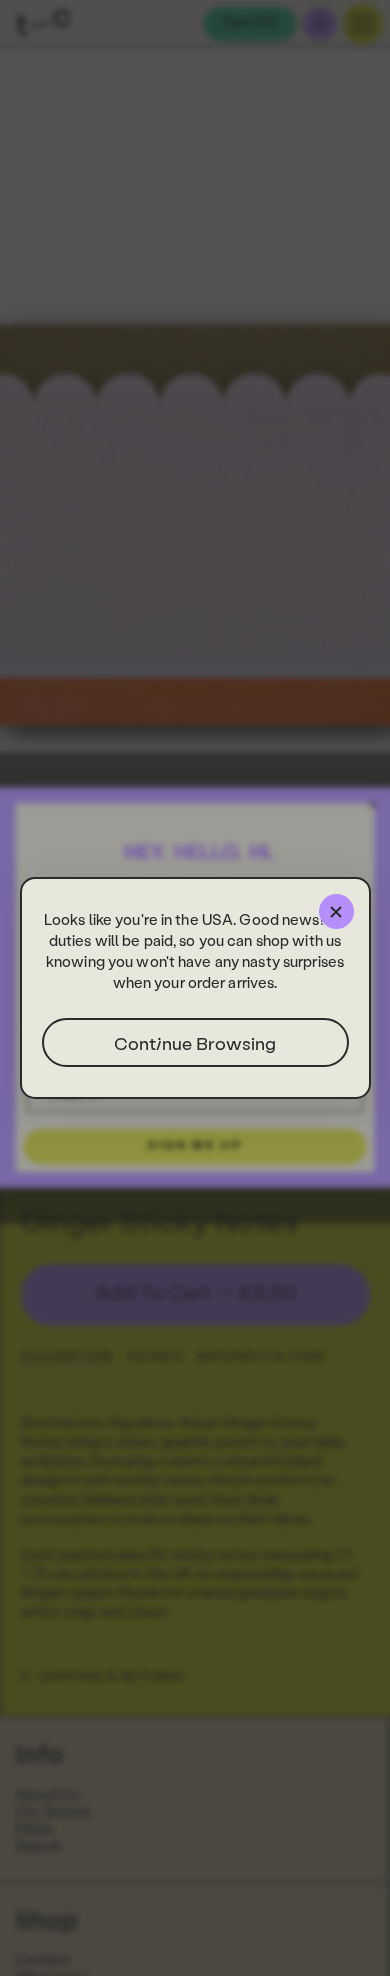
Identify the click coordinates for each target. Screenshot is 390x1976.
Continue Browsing (195, 1042)
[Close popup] (336, 911)
